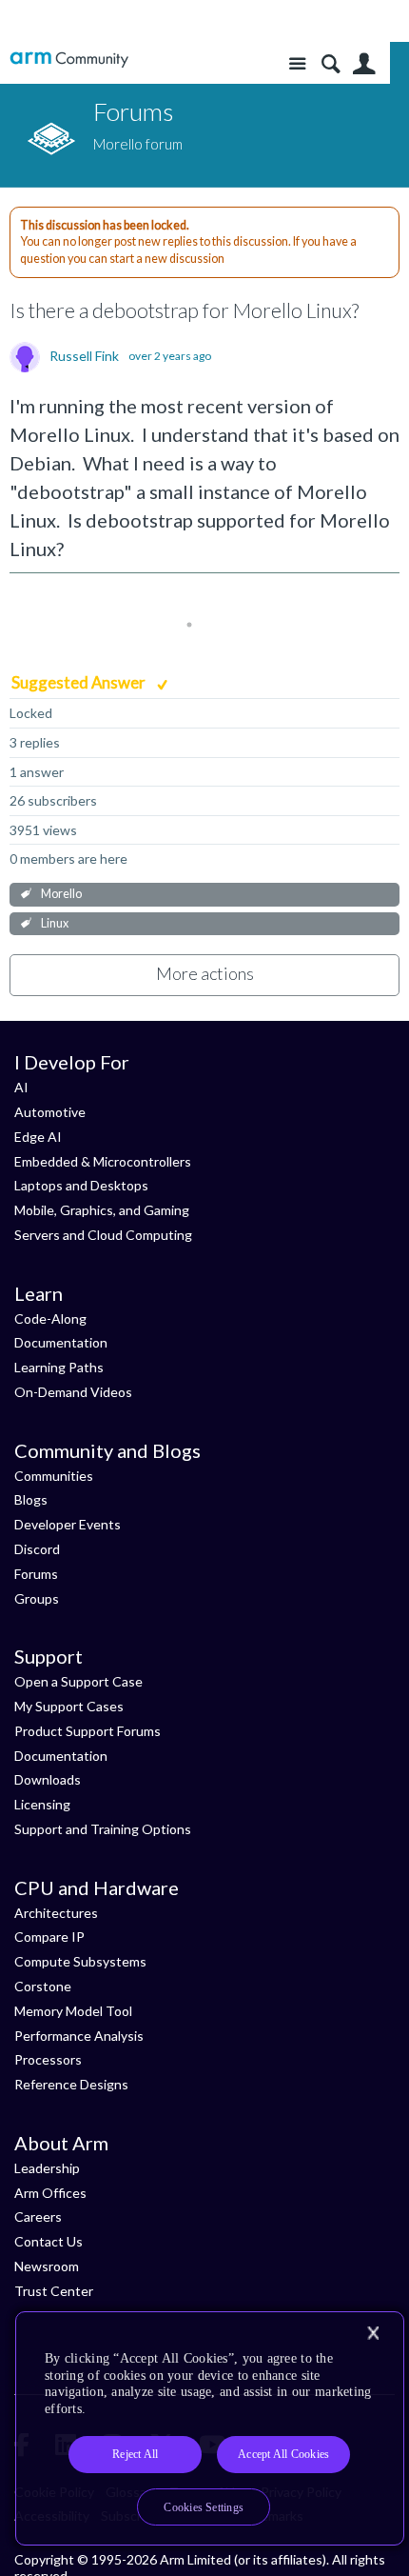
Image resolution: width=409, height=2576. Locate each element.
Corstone (43, 1986)
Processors (48, 2059)
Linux (55, 923)
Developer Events (68, 1524)
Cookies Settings (204, 2507)
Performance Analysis (79, 2036)
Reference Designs (71, 2084)
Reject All (135, 2454)
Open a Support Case (78, 1681)
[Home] (69, 60)
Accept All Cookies (283, 2454)
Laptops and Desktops (81, 1185)
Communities (54, 1476)
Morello (61, 894)
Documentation (61, 1342)
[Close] (373, 2333)
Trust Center (54, 2291)
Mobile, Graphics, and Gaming (102, 1210)
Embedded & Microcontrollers (103, 1161)
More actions (205, 973)
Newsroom (47, 2266)
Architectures (56, 1913)
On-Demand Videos (73, 1392)
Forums (36, 1574)
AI (21, 1087)
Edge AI (38, 1137)
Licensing (42, 1804)
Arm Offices (50, 2193)
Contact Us (49, 2241)
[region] (210, 2428)
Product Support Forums (88, 1731)
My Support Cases (69, 1706)
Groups (37, 1598)
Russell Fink (84, 356)
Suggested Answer (80, 682)
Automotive (50, 1112)
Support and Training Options (103, 1829)
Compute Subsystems (80, 1961)
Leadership (47, 2168)
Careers (38, 2217)
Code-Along (50, 1318)
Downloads (48, 1779)
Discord (37, 1549)
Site (297, 64)
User (364, 64)
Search (331, 64)
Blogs (31, 1499)
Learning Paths (59, 1367)
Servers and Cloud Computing (103, 1235)
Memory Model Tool (73, 2011)
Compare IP (49, 1937)
